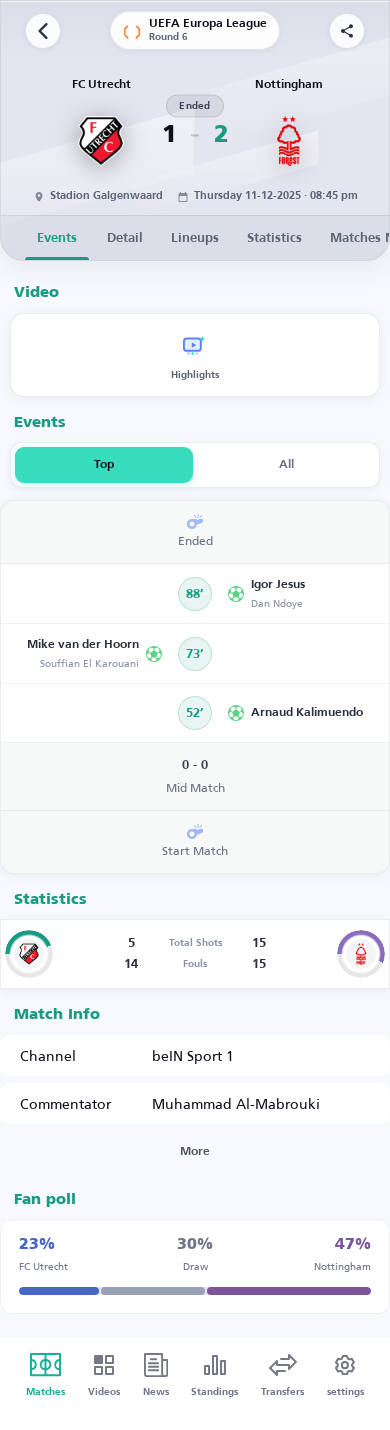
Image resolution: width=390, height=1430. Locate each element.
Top (104, 465)
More (195, 1152)
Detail (125, 238)
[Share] (347, 31)
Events (57, 238)
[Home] (43, 31)
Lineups (195, 238)
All (286, 465)
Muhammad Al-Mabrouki (236, 1103)
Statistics (274, 238)
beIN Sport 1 (193, 1055)
